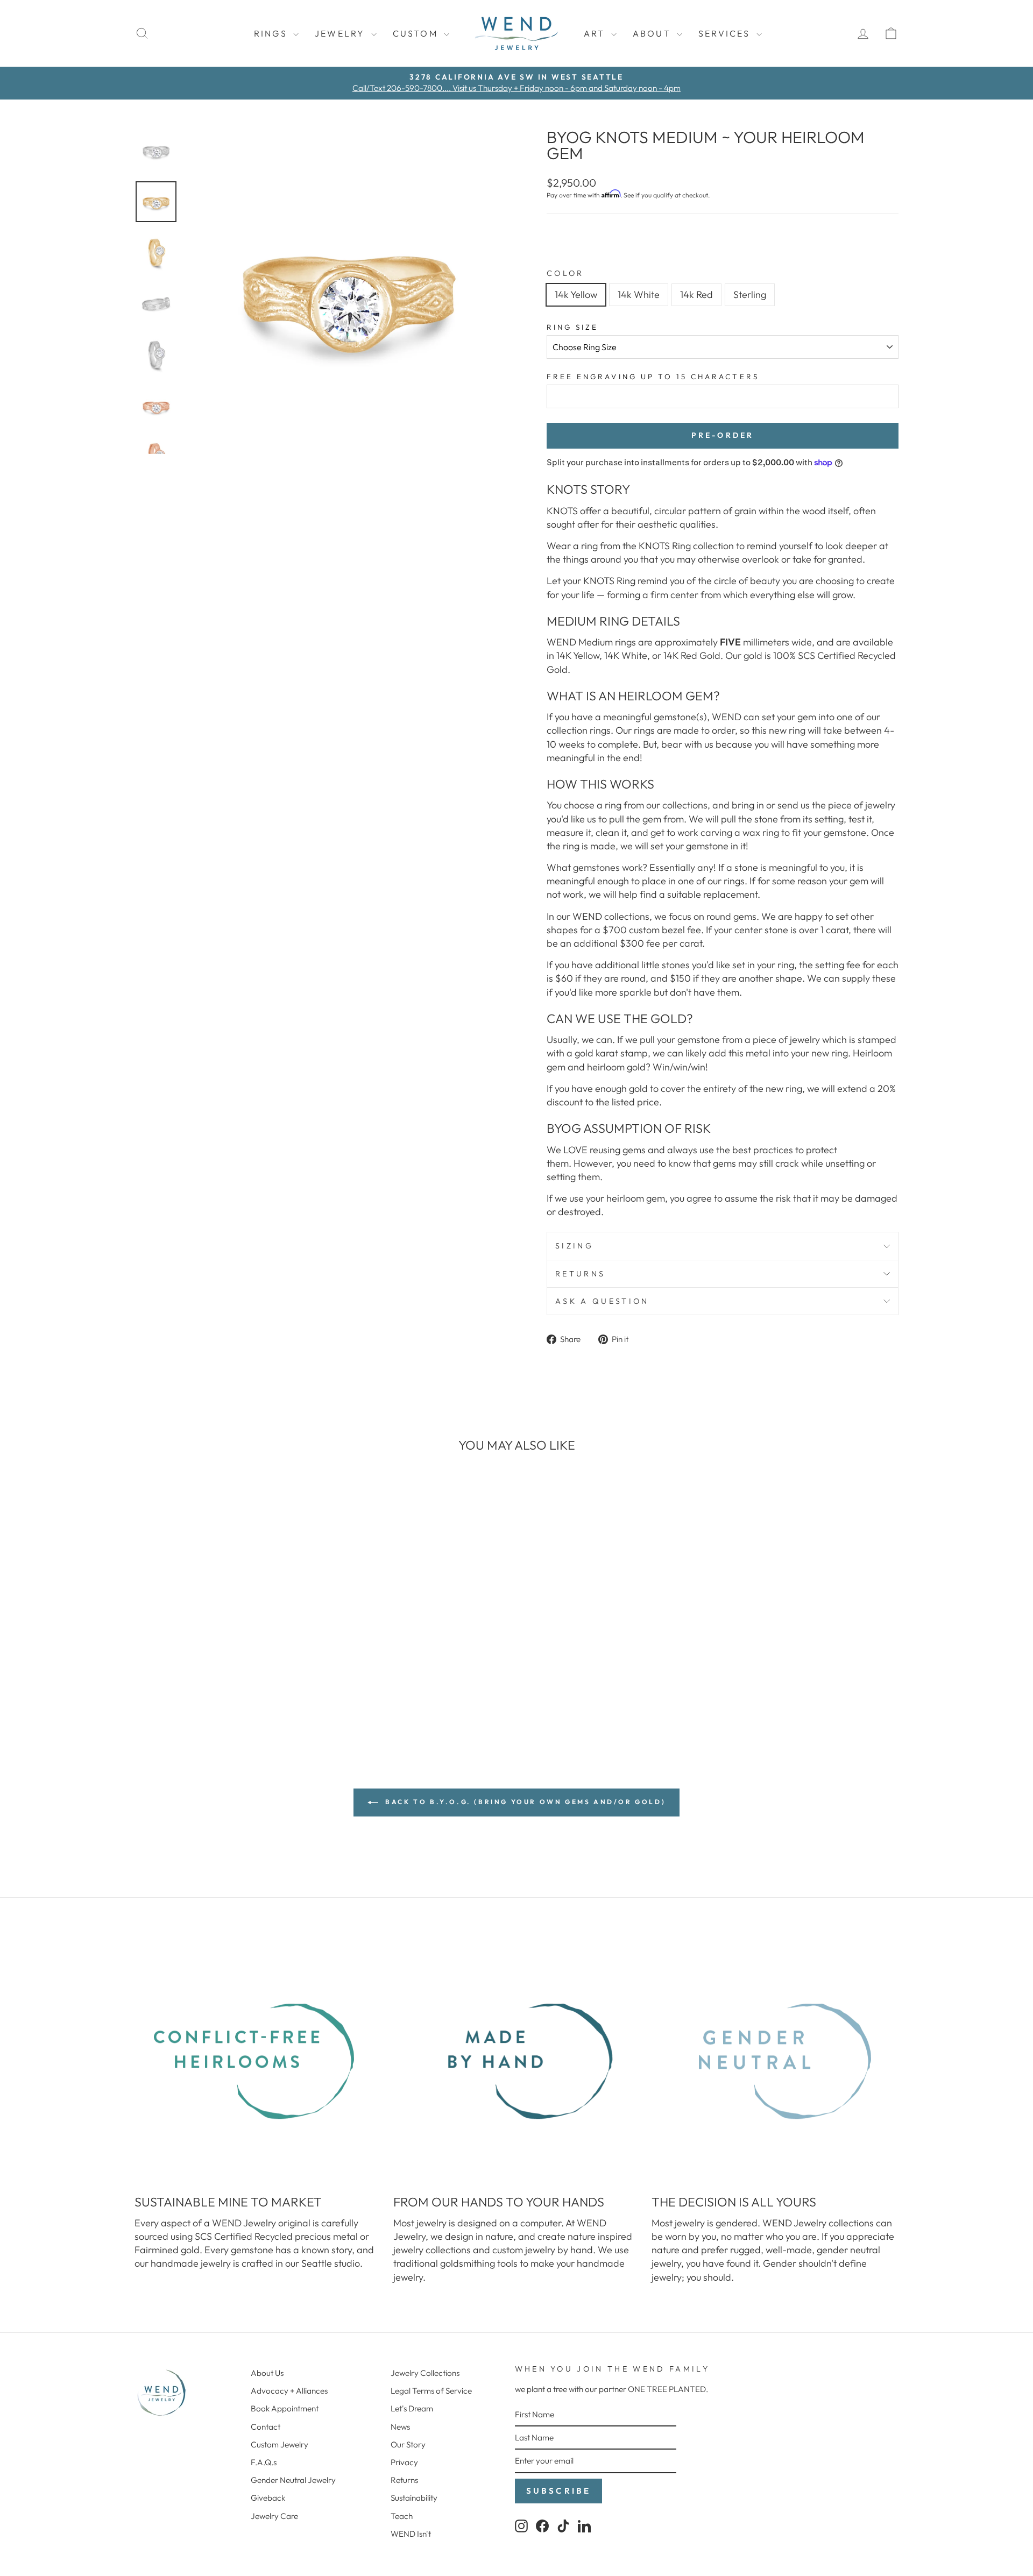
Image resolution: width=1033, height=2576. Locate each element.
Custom (417, 33)
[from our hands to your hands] (517, 2061)
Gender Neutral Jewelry (293, 2480)
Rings (272, 33)
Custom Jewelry (280, 2444)
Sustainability (414, 2498)
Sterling (750, 294)
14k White (639, 294)
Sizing (574, 1246)
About (653, 33)
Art (596, 33)
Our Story (408, 2444)
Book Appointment (285, 2408)
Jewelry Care (274, 2516)
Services (726, 33)
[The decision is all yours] (775, 2061)
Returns (580, 1274)
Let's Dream (412, 2408)
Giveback (268, 2498)
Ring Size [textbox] (572, 327)
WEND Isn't (411, 2534)
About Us (267, 2373)
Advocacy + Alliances (289, 2391)
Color (565, 273)
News (400, 2427)
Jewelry (342, 33)
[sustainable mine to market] (258, 2061)
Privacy (404, 2462)
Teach (402, 2516)
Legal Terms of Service (431, 2391)
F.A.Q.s (264, 2462)
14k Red (696, 294)
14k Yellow (576, 294)
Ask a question (602, 1301)
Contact (266, 2427)
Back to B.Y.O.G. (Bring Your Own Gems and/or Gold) (524, 1802)
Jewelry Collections (425, 2373)
